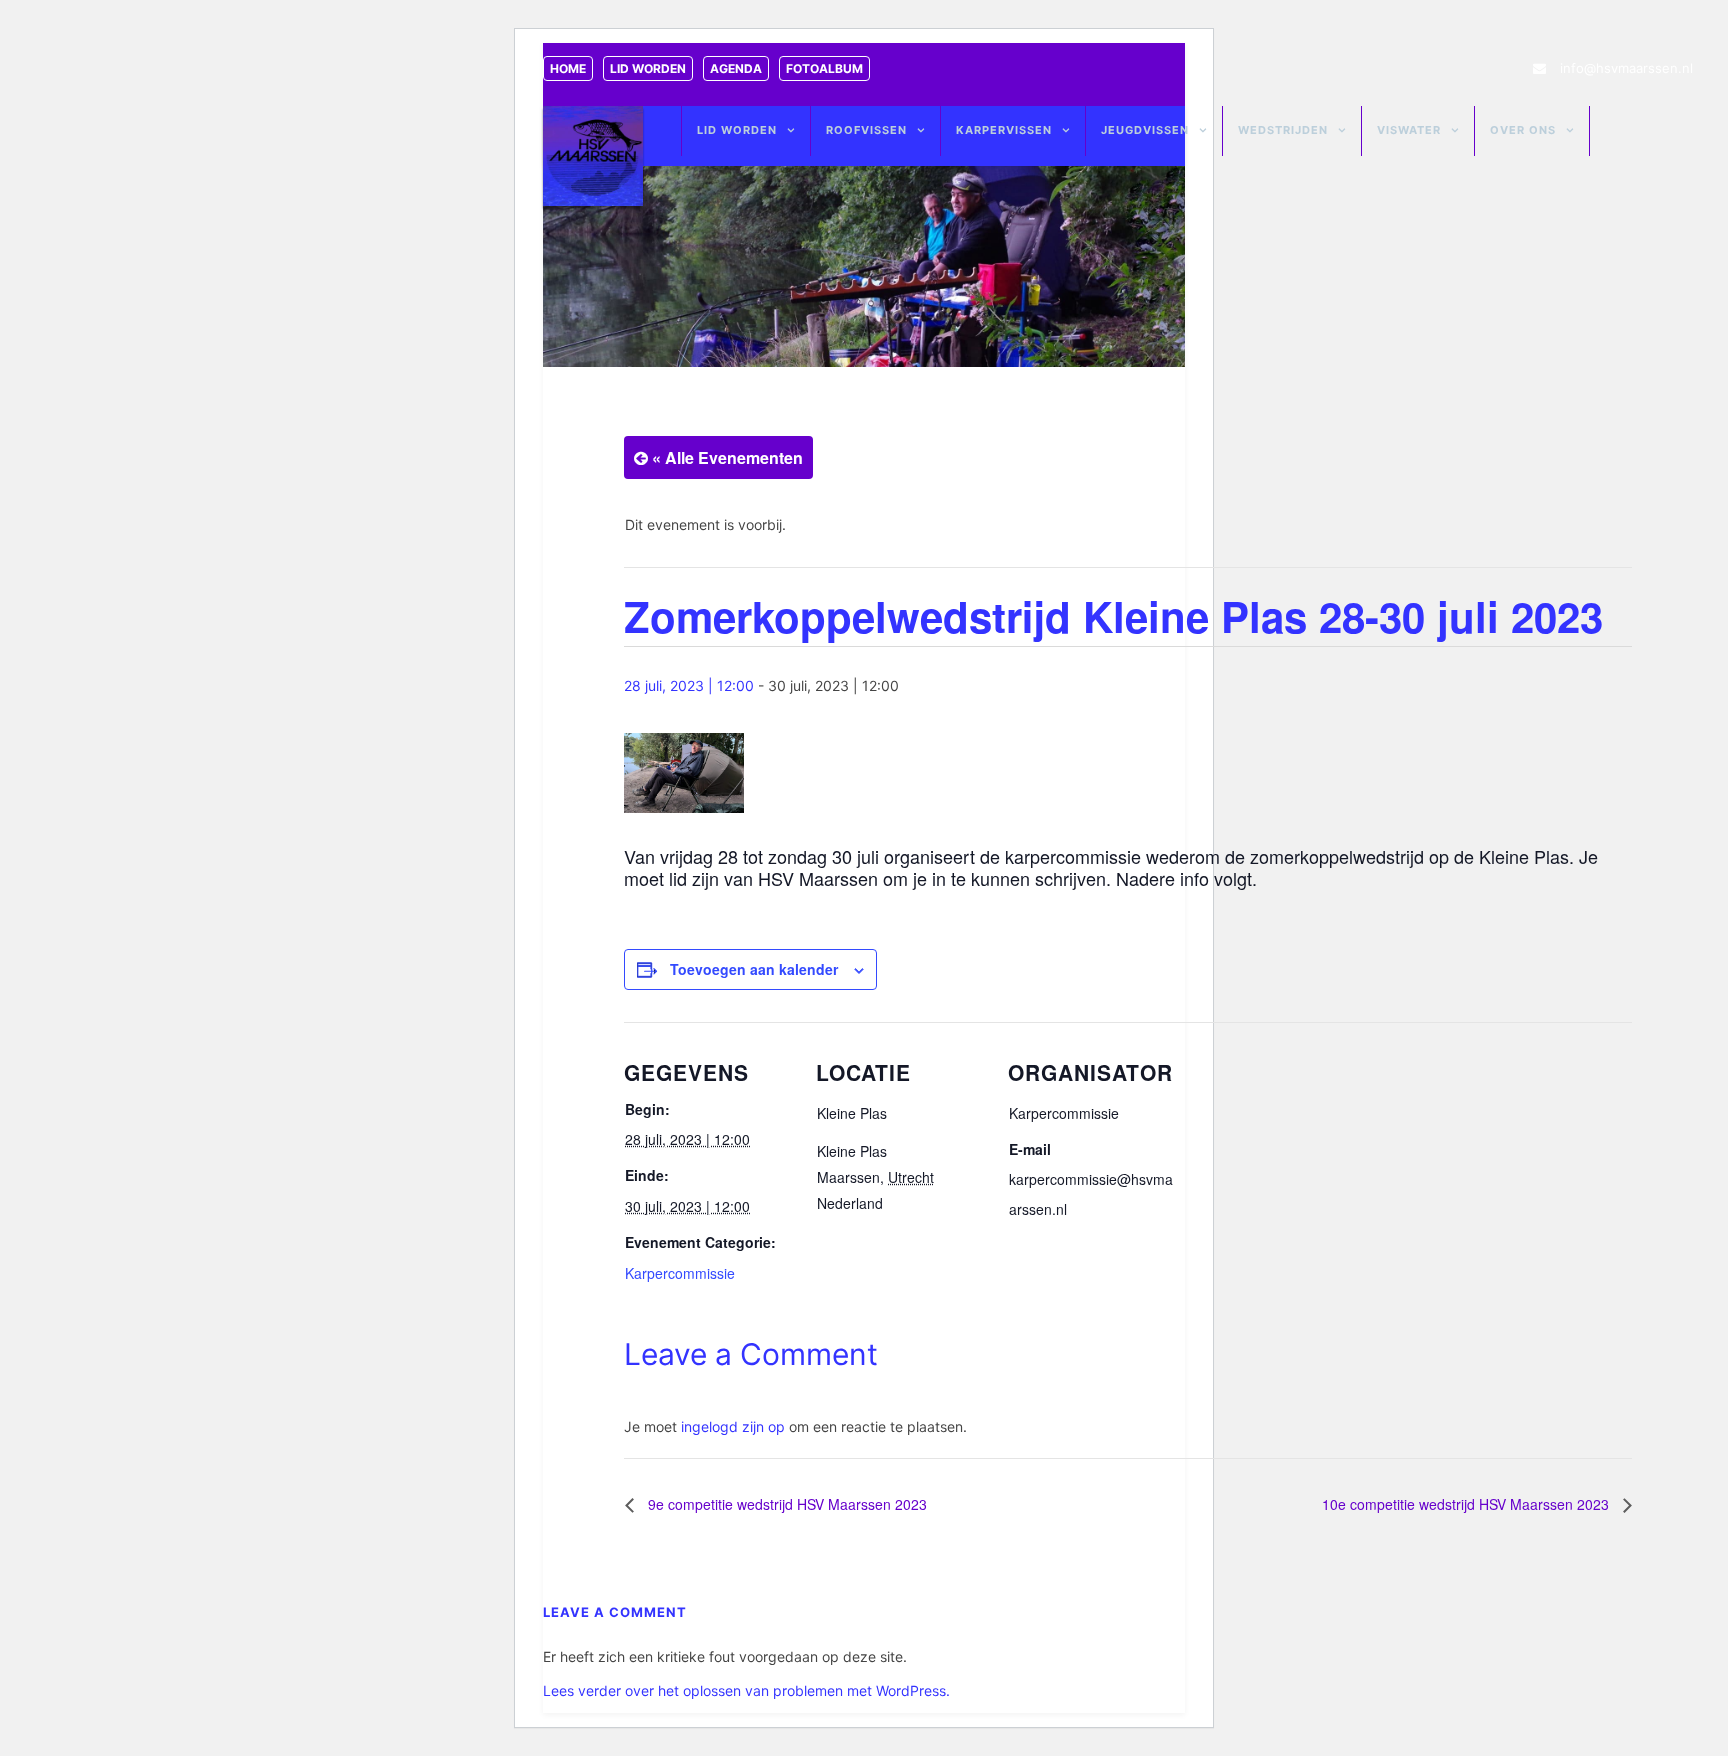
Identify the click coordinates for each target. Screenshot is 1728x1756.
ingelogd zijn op (733, 1426)
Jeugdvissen (1145, 130)
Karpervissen (1004, 130)
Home (568, 68)
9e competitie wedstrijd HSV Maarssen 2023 (785, 1504)
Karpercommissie (680, 1273)
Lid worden (648, 68)
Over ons (1523, 130)
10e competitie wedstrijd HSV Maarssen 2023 (1467, 1504)
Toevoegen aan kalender (754, 969)
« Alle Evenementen (725, 457)
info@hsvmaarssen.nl (1626, 68)
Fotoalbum (824, 68)
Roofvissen (866, 130)
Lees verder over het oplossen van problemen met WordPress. (746, 1690)
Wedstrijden (1283, 130)
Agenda (736, 68)
